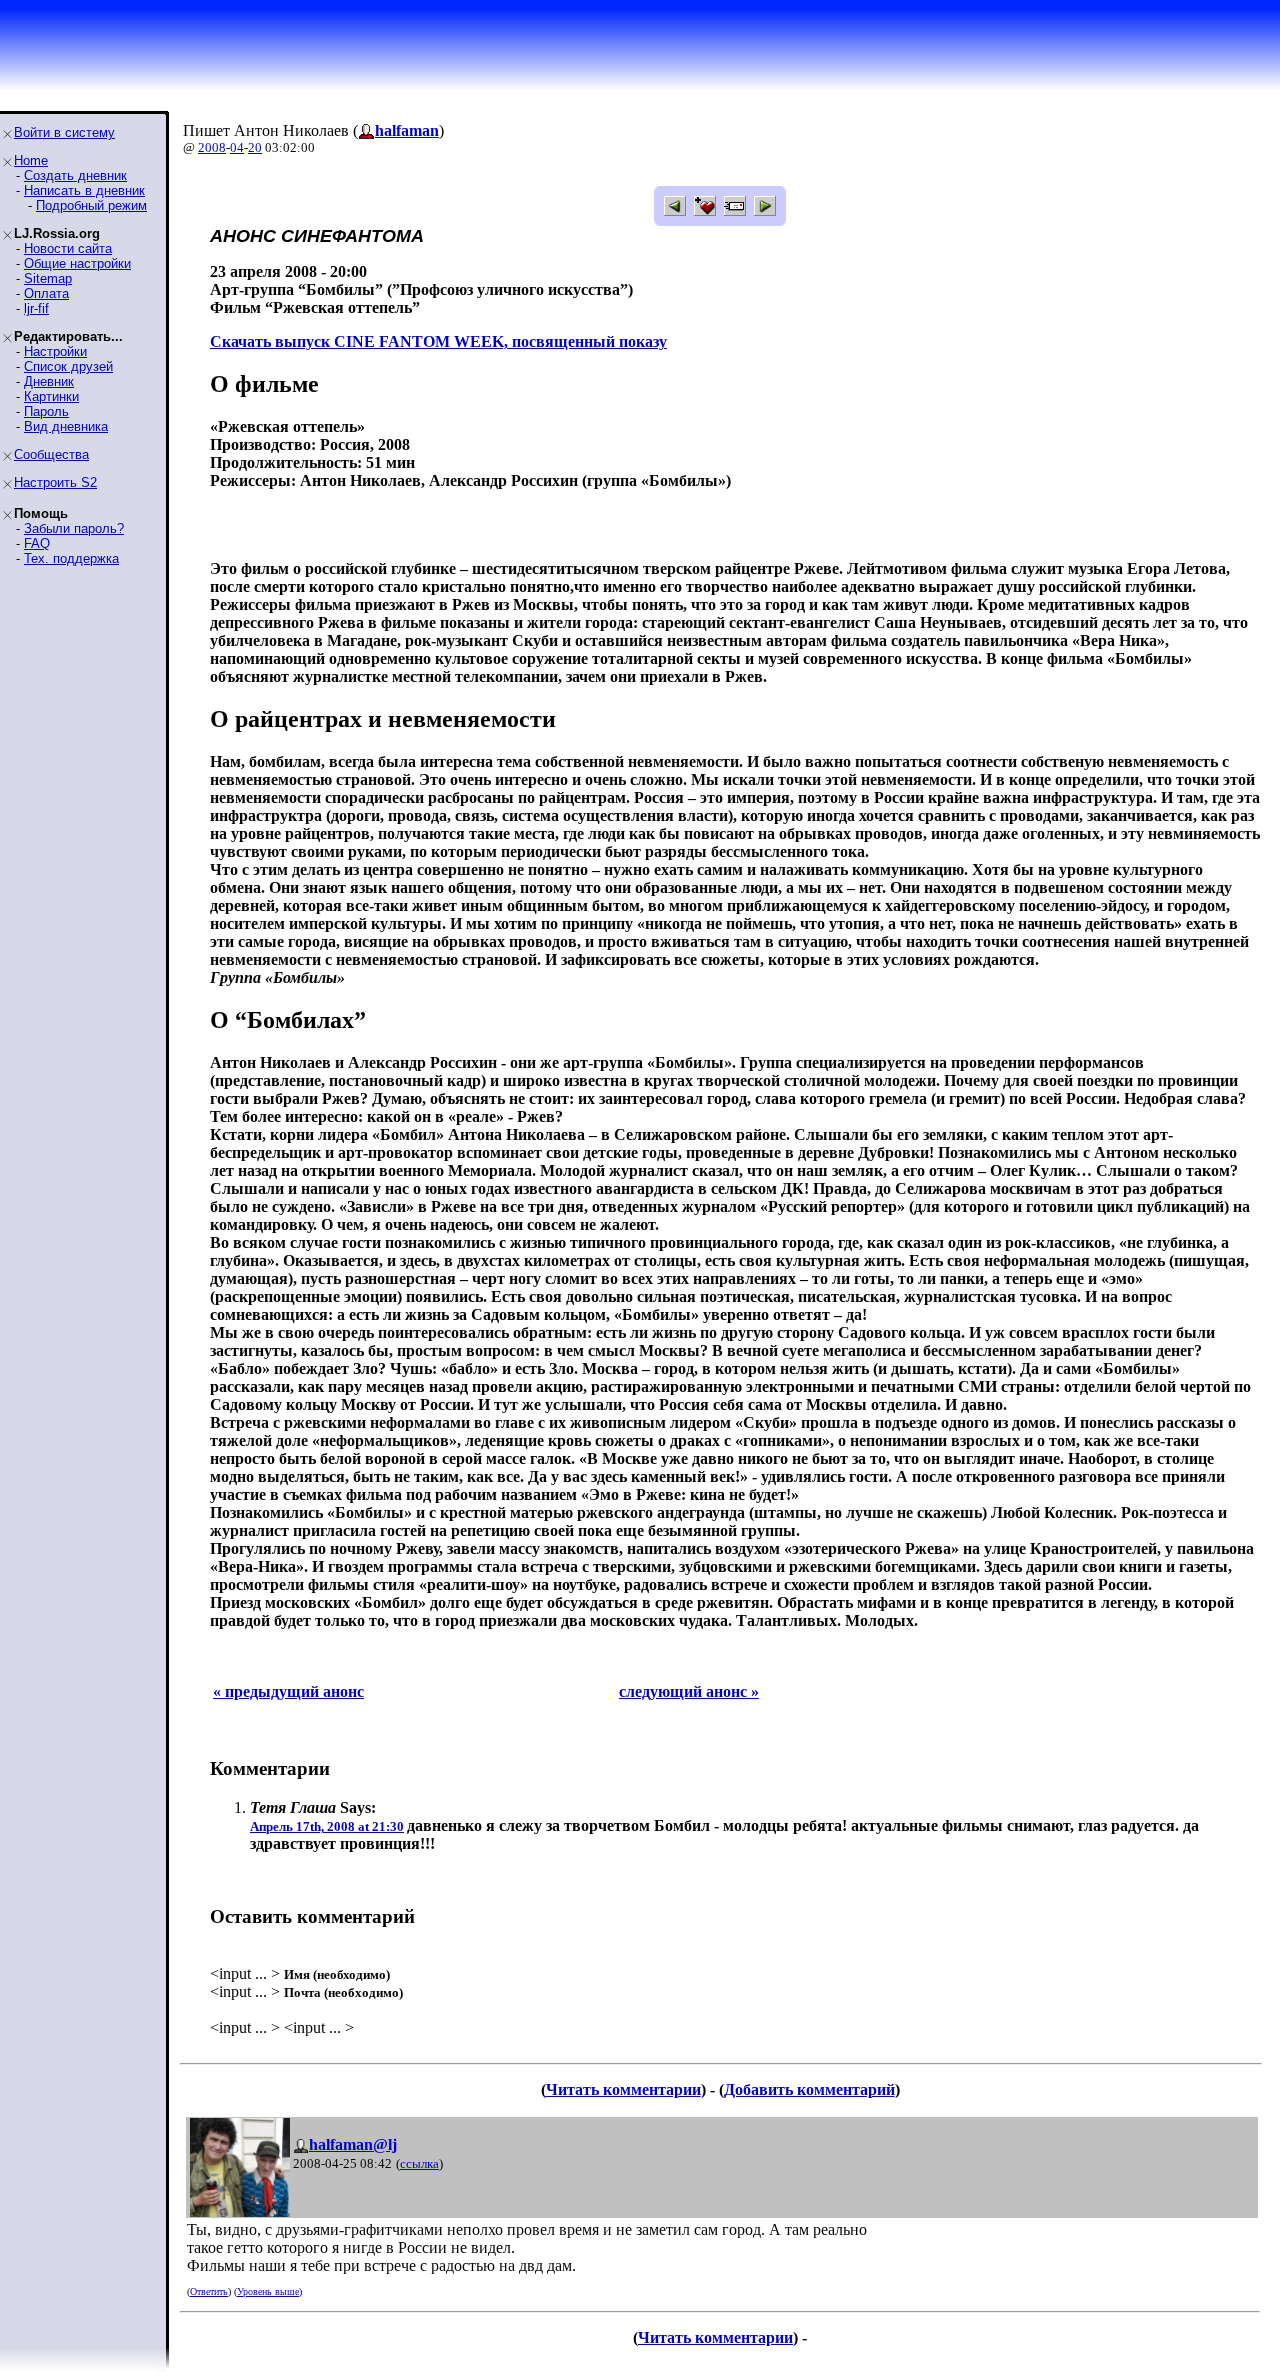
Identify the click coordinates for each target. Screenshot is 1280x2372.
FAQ (37, 543)
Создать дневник (75, 175)
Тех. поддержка (71, 558)
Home (31, 160)
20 (255, 147)
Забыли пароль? (74, 528)
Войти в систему (64, 132)
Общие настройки (77, 263)
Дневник (49, 381)
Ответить (209, 2291)
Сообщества (51, 454)
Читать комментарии (623, 2089)
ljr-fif (36, 308)
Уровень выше (268, 2291)
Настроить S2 (55, 482)
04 (237, 147)
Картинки (51, 396)
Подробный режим (91, 205)
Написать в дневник (84, 190)
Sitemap (48, 278)
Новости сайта (68, 248)
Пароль (46, 411)
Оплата (46, 293)
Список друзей (68, 366)
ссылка (419, 2163)
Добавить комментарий (809, 2089)
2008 (212, 147)
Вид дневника (66, 426)
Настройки (55, 351)
